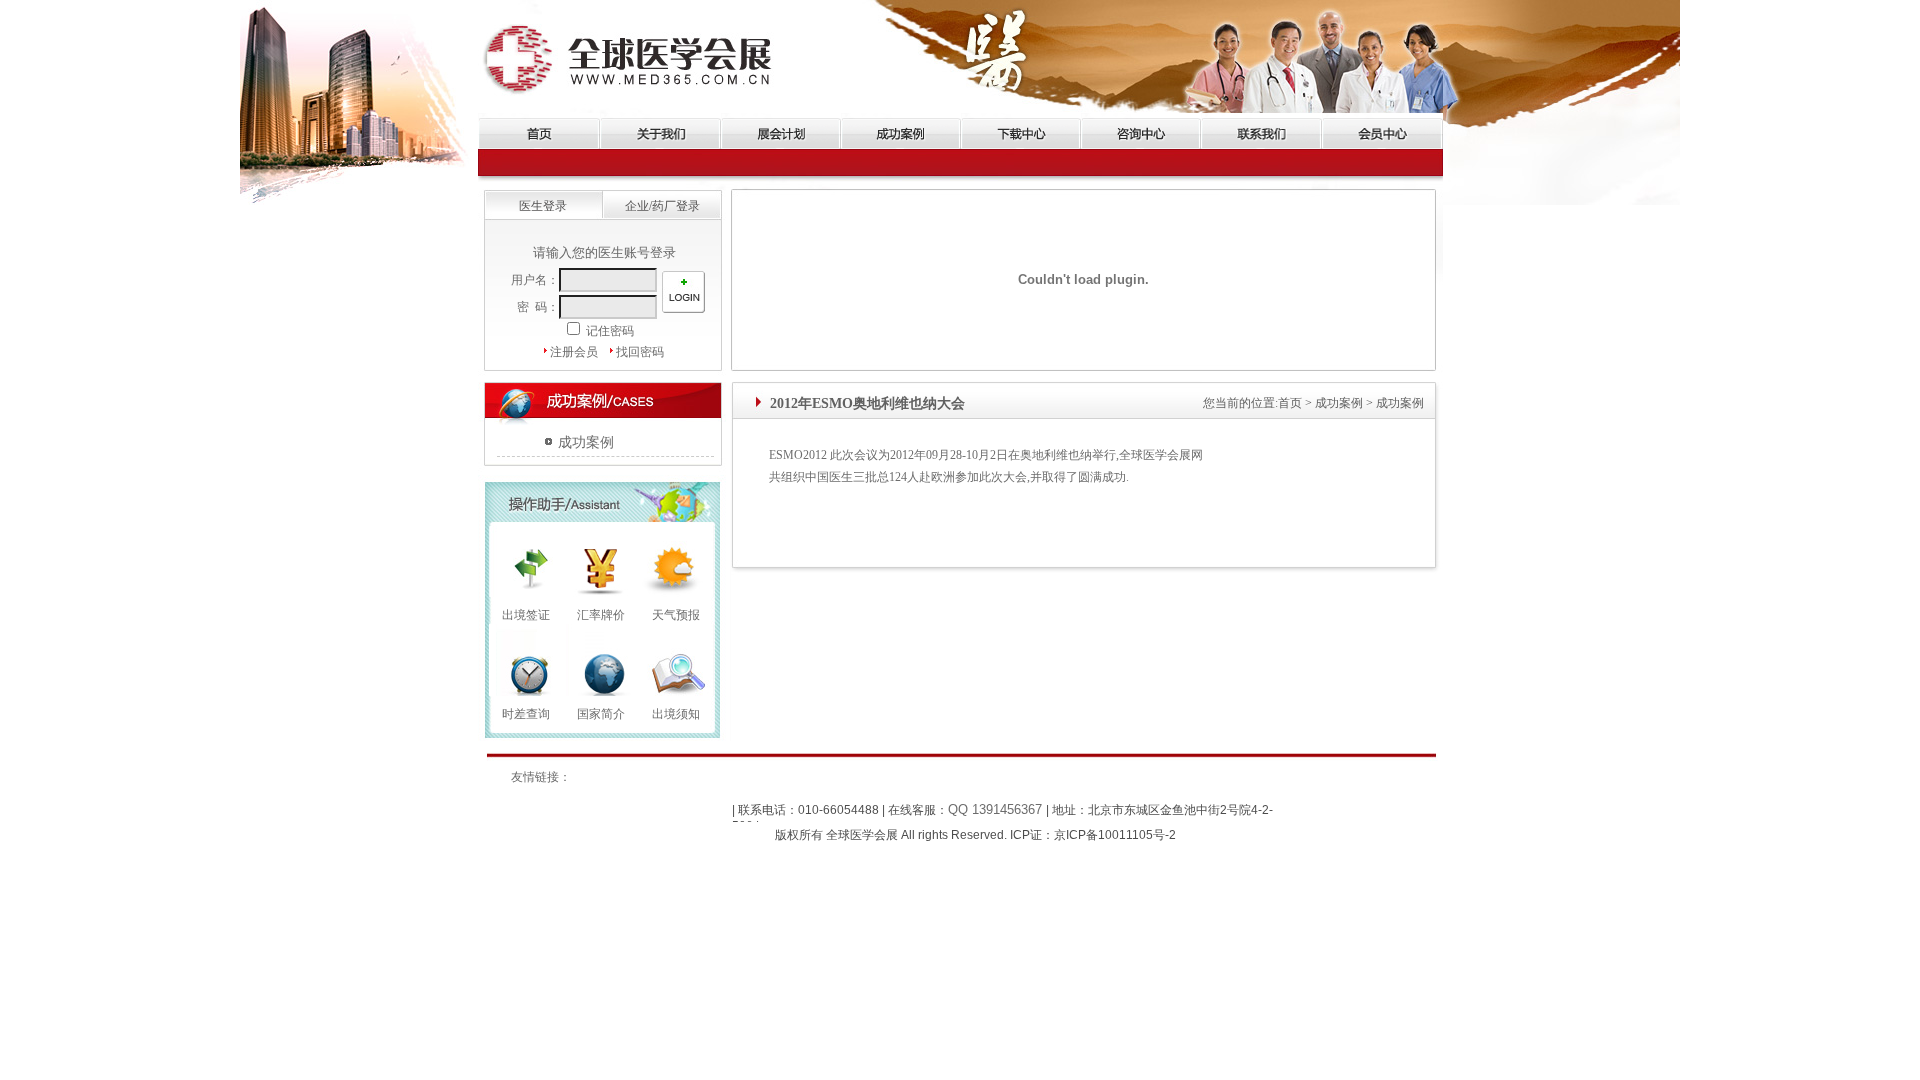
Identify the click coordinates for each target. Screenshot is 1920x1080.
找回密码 (640, 352)
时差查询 (526, 714)
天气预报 (676, 615)
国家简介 (601, 714)
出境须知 (676, 714)
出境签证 (526, 615)
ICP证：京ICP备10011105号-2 (1091, 835)
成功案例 (586, 442)
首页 (1290, 403)
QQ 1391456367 (997, 809)
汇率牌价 (601, 615)
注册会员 (574, 352)
